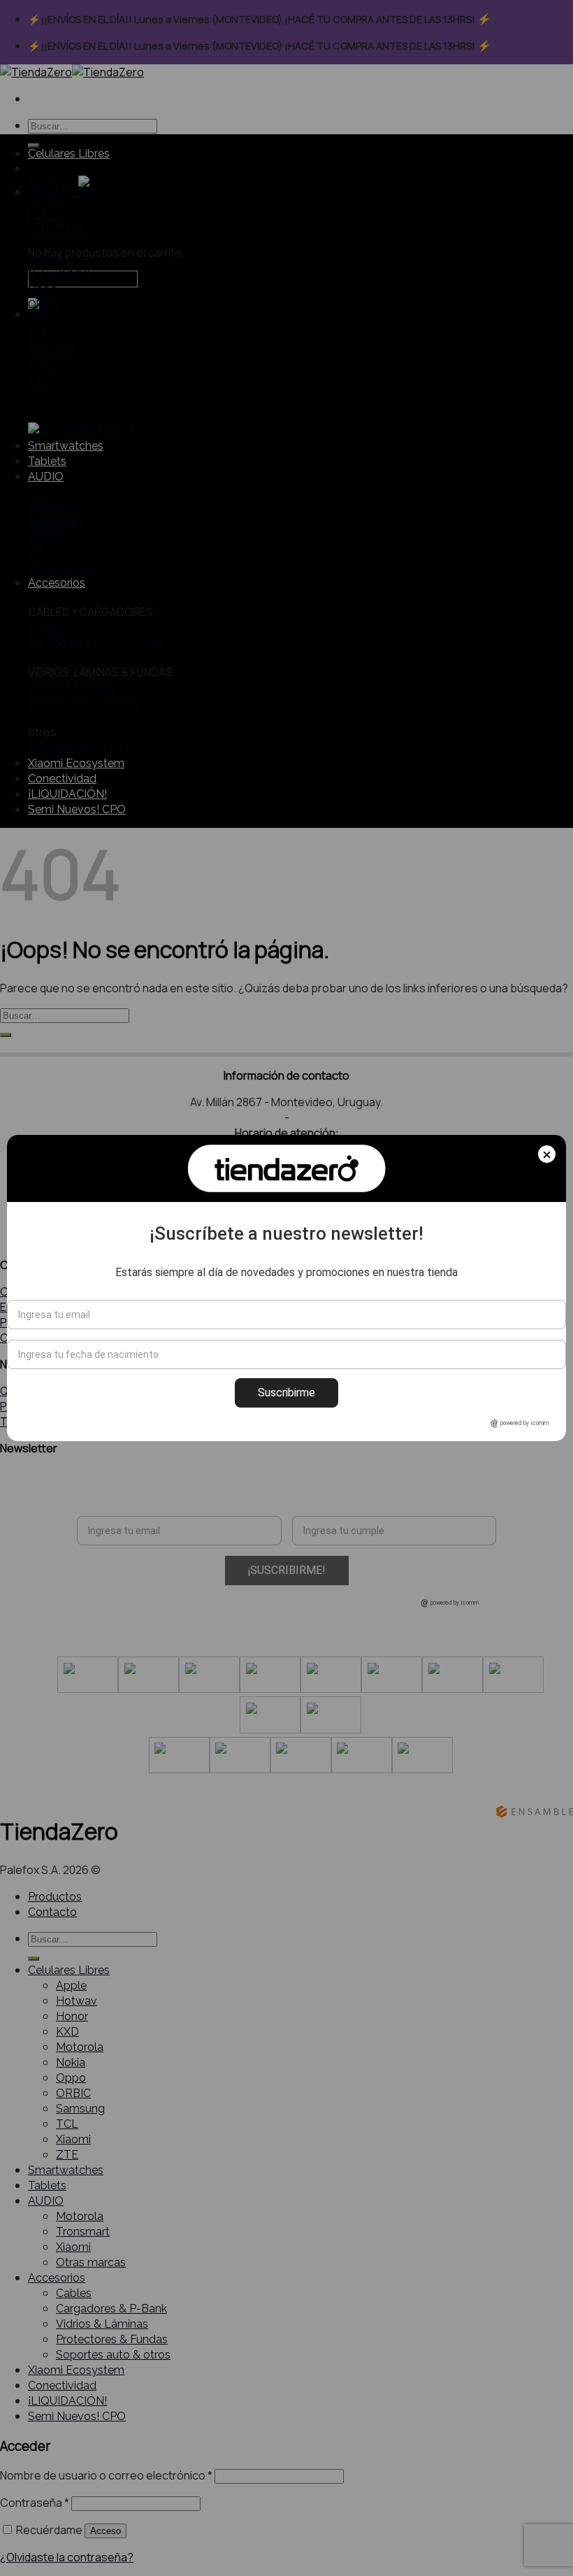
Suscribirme (286, 1393)
